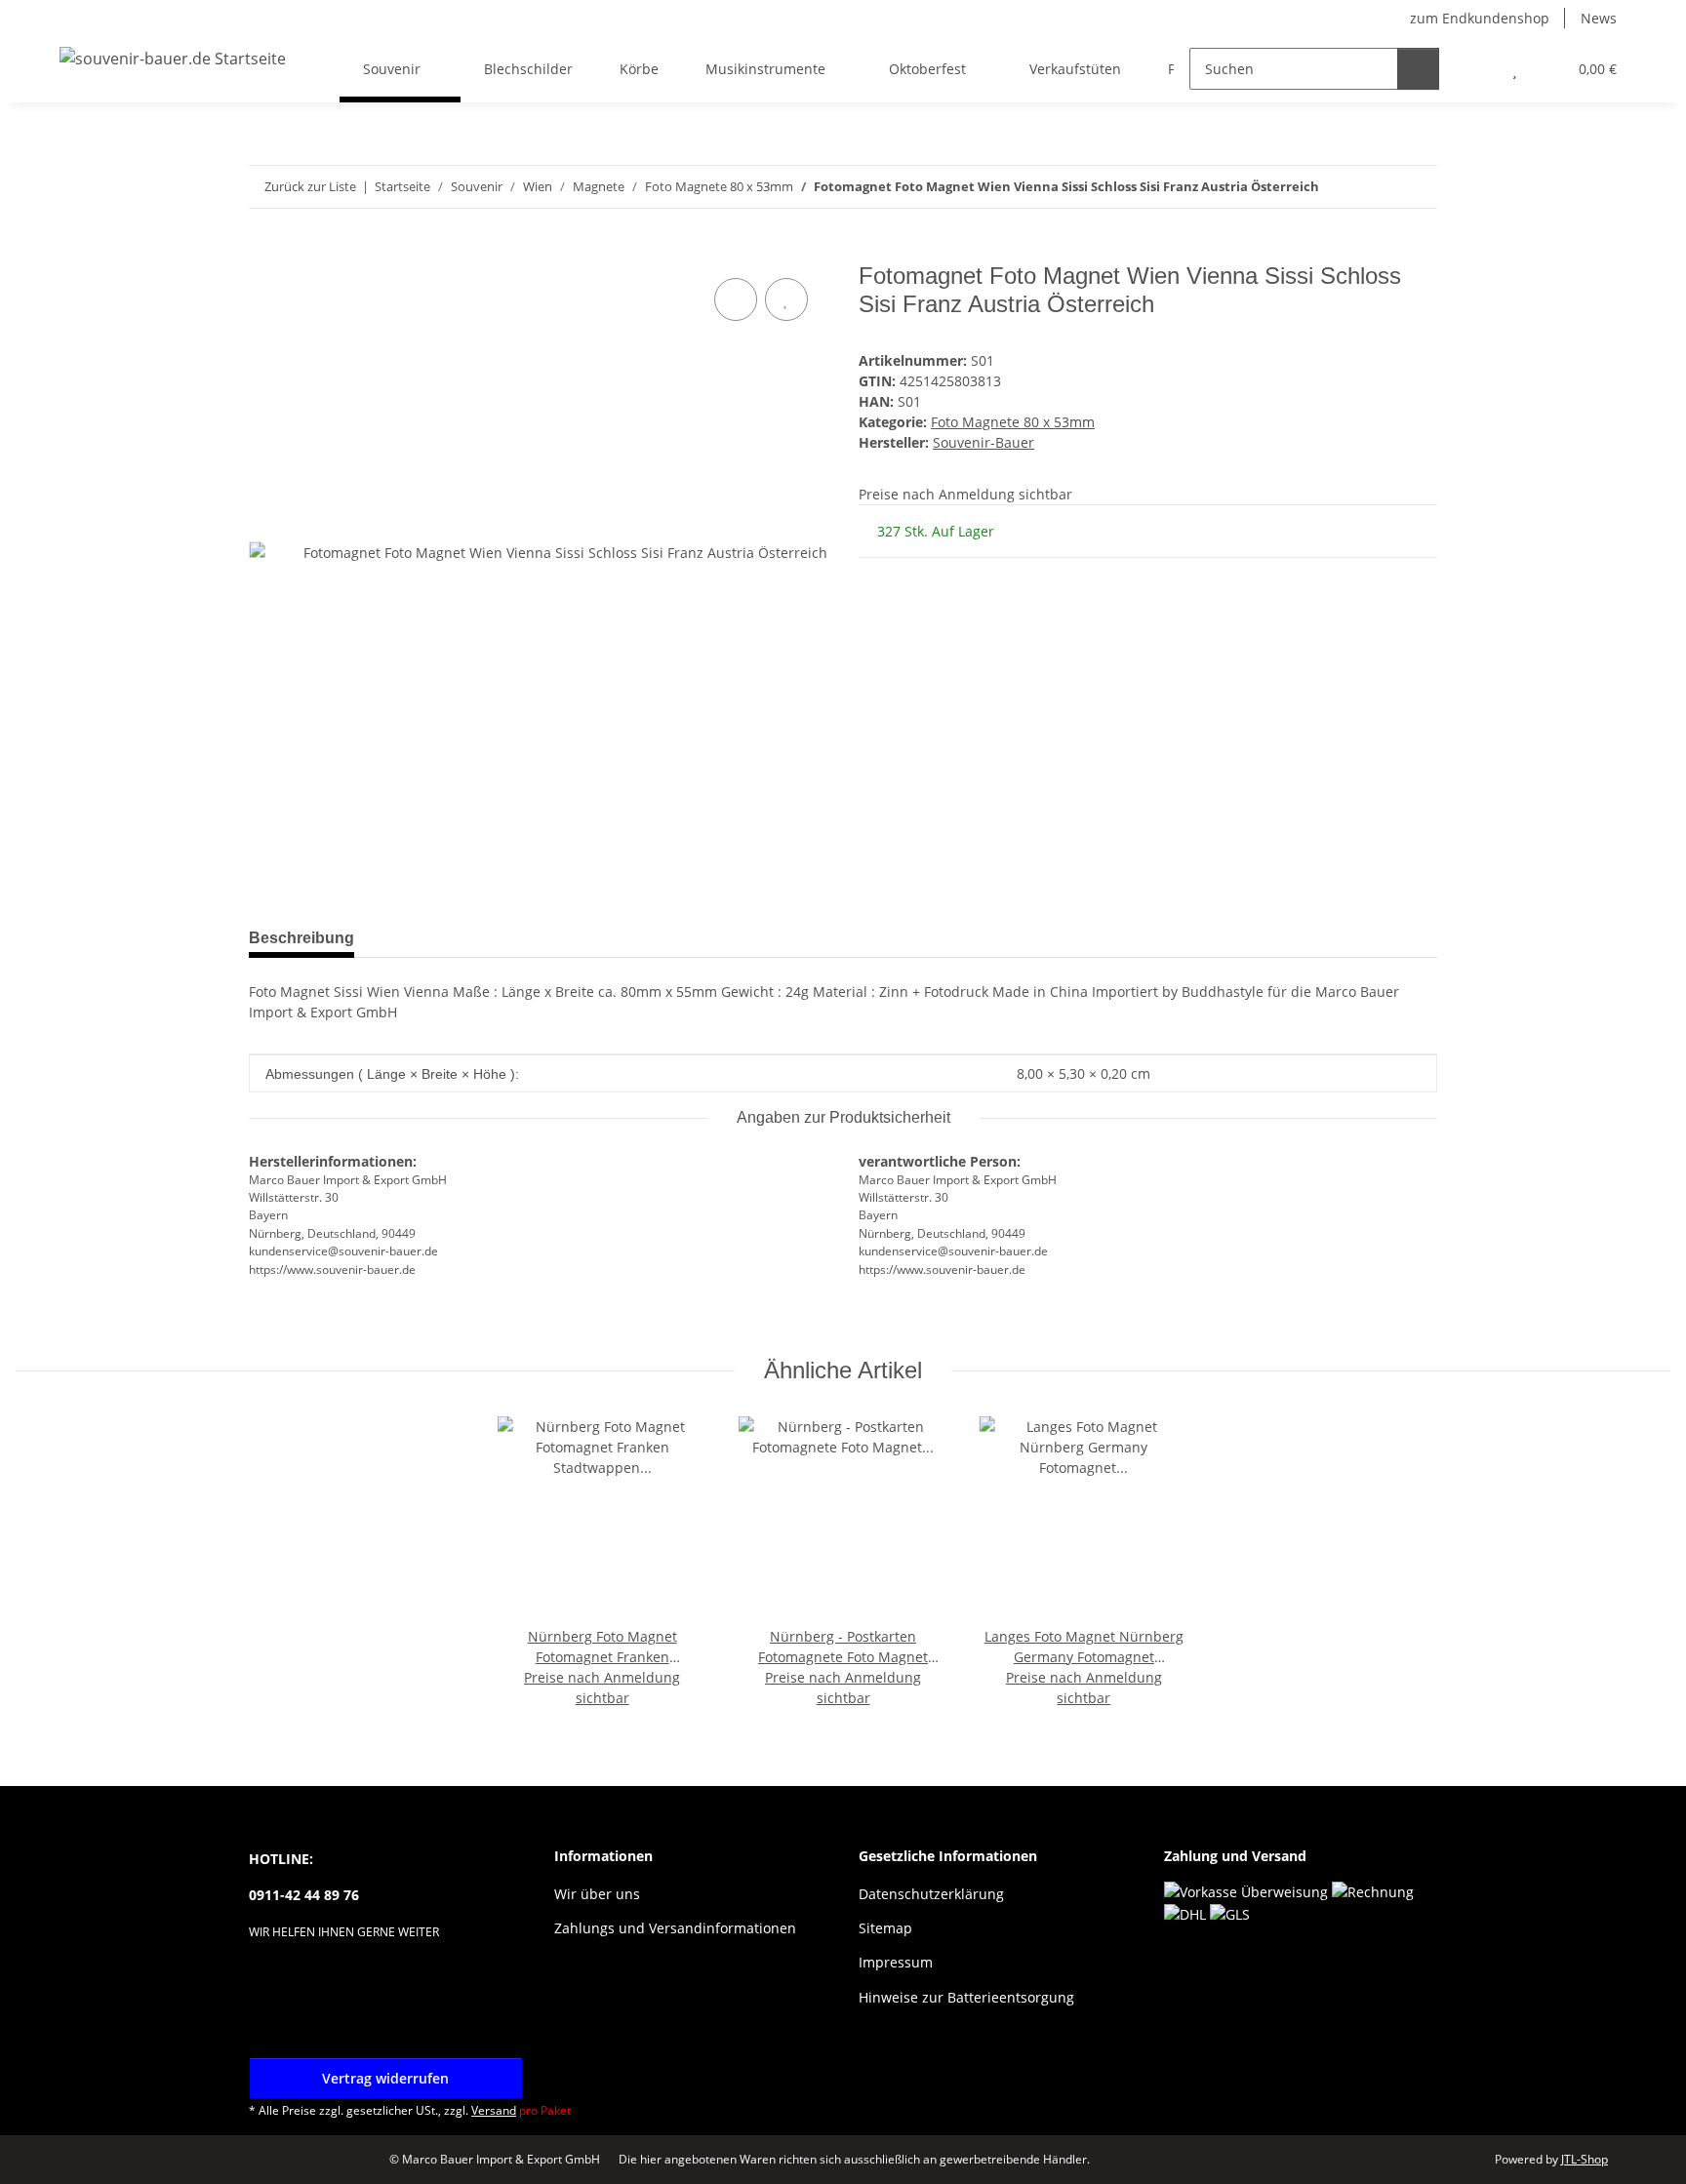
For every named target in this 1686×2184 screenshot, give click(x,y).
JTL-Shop (1585, 2159)
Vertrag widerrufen (385, 2078)
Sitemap (885, 1928)
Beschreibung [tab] (301, 938)
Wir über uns (597, 1894)
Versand (494, 2110)
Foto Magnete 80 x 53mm (1013, 422)
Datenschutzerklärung (931, 1894)
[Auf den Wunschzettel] (786, 299)
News (1599, 18)
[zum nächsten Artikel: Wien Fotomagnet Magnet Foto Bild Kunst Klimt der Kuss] (1416, 187)
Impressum (896, 1962)
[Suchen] (1418, 69)
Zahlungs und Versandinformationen (675, 1928)
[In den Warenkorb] (264, 252)
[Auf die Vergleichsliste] (736, 299)
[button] (1476, 69)
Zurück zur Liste (310, 186)
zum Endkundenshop (1480, 18)
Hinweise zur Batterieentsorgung (966, 1997)
